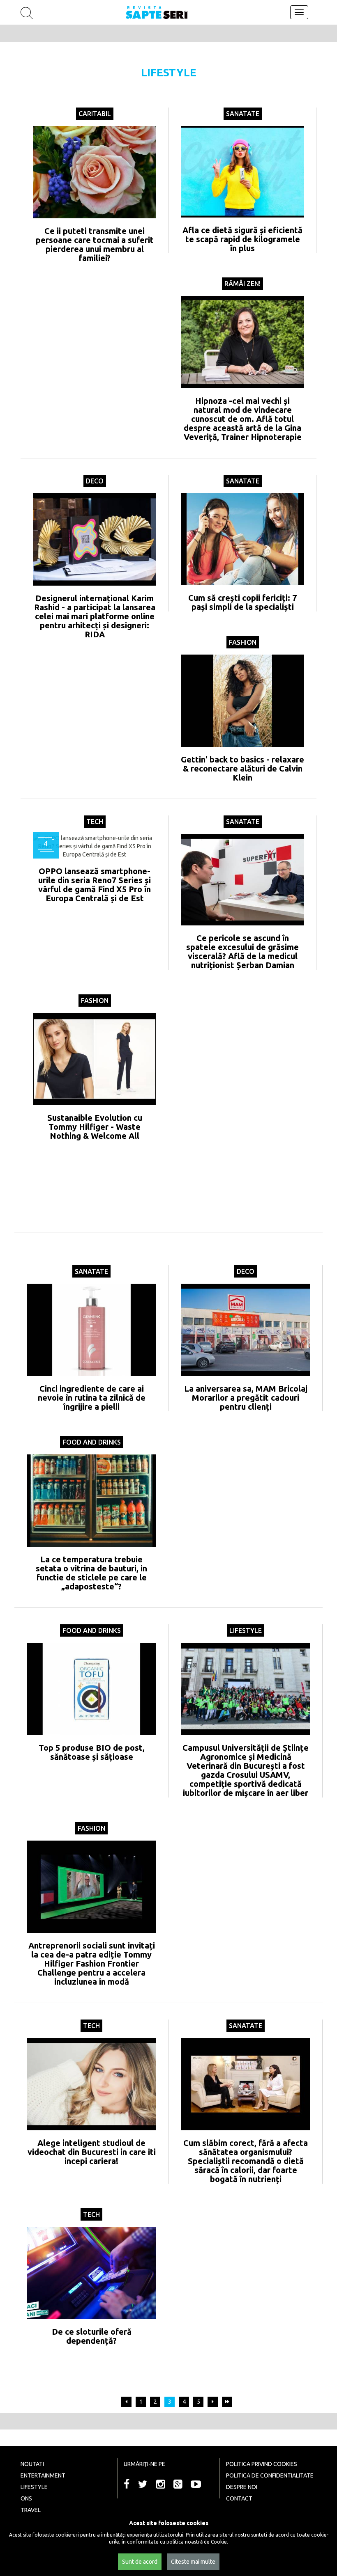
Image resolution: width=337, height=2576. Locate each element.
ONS (26, 2498)
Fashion (243, 642)
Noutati (32, 2464)
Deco (95, 481)
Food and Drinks (92, 1442)
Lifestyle (246, 1630)
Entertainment (43, 2475)
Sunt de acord (140, 2562)
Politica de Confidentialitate (270, 2475)
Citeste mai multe (193, 2562)
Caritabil (95, 114)
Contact (239, 2498)
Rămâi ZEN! (242, 284)
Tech (95, 822)
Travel (31, 2510)
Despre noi (242, 2487)
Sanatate (243, 114)
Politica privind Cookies (262, 2464)
